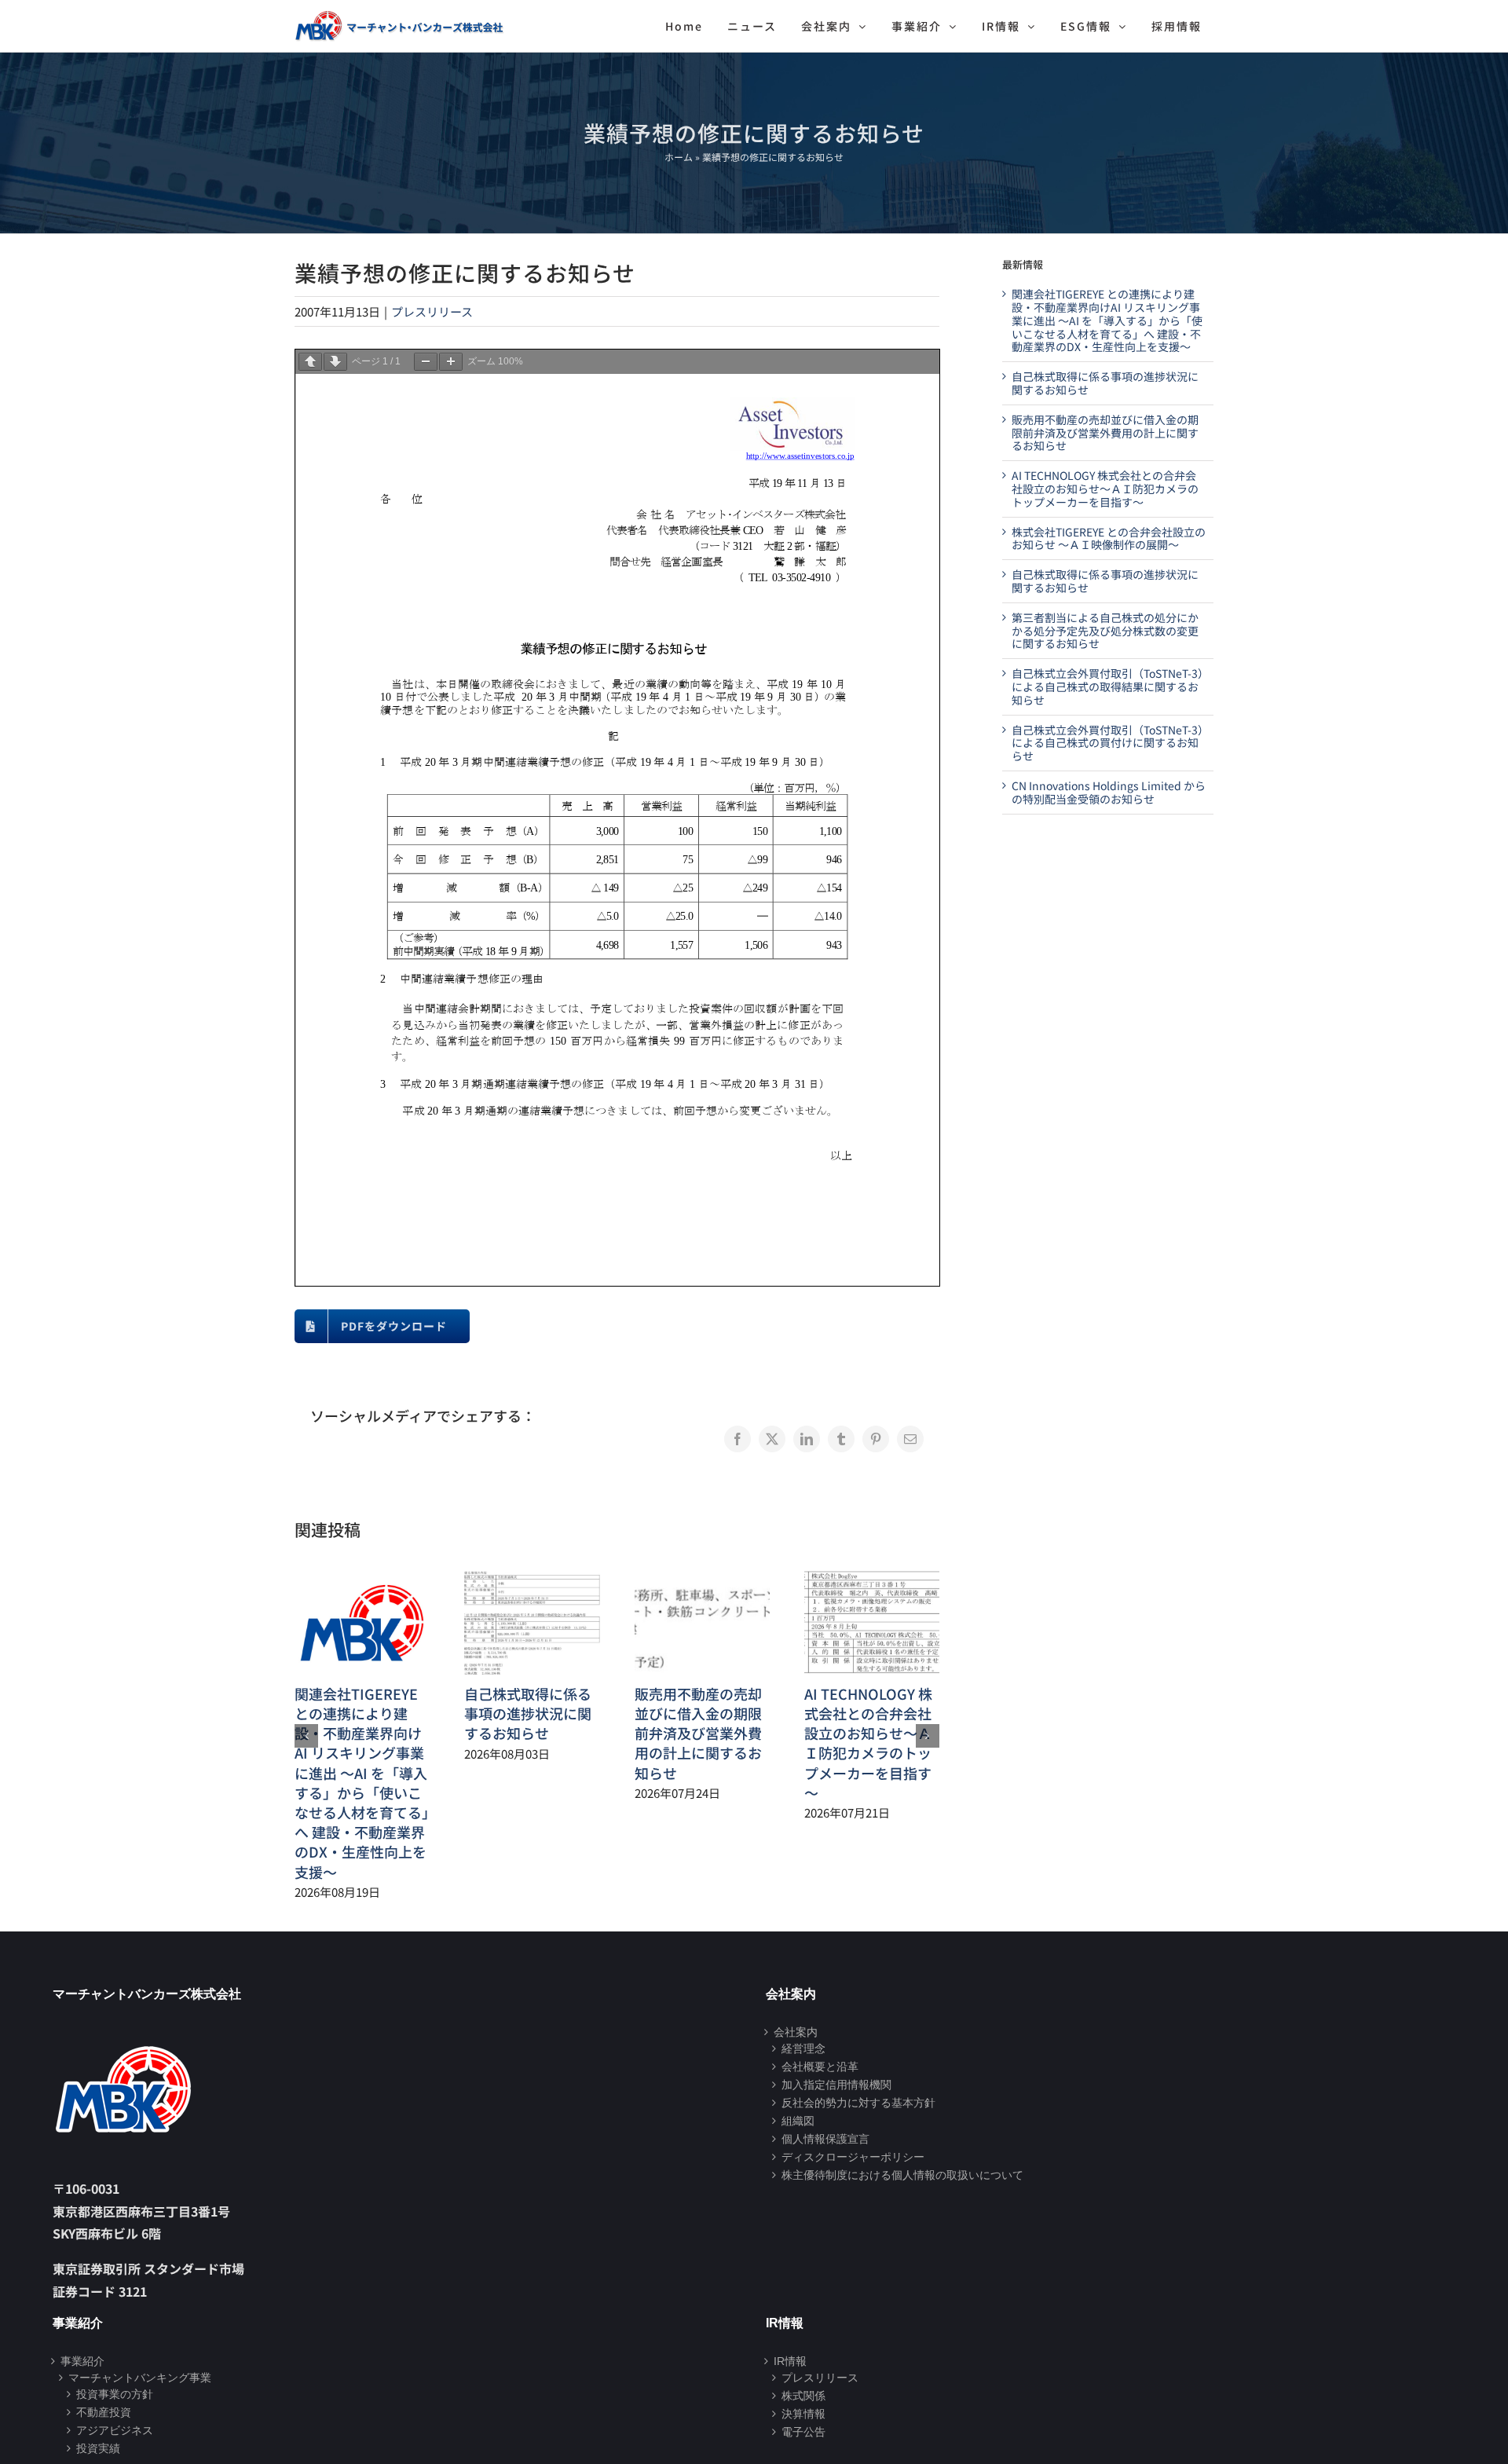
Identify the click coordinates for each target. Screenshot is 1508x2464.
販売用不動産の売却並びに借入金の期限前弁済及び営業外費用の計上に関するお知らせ (698, 1733)
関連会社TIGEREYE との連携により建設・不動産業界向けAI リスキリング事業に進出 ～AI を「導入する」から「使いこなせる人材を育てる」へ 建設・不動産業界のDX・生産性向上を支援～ (362, 1783)
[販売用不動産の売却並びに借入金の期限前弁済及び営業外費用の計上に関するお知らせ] (702, 1580)
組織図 (798, 2121)
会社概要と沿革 (820, 2067)
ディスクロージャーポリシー (853, 2157)
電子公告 (803, 2432)
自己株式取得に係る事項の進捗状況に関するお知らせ (528, 1713)
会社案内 (796, 2032)
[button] (306, 1736)
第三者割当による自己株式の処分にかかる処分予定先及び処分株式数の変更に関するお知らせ (1105, 631)
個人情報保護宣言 (825, 2139)
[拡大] (451, 362)
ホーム (679, 157)
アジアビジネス (115, 2430)
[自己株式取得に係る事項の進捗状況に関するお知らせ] (532, 1580)
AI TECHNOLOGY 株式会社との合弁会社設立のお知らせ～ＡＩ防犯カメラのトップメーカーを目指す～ (868, 1743)
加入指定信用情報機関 (836, 2085)
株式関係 (803, 2396)
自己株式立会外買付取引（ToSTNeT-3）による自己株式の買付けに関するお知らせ (1107, 743)
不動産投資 (104, 2412)
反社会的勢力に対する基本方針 (858, 2103)
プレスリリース (432, 311)
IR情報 (790, 2361)
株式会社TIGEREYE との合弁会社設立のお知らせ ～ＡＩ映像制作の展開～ (1109, 538)
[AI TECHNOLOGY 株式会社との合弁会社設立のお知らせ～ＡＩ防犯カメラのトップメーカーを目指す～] (872, 1580)
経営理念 (803, 2048)
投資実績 (98, 2448)
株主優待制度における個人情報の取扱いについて (902, 2175)
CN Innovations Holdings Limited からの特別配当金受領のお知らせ (1109, 792)
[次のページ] (335, 362)
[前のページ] (310, 362)
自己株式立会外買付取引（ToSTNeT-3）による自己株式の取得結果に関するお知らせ (1107, 686)
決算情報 (803, 2414)
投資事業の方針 (115, 2394)
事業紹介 (82, 2361)
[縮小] (426, 362)
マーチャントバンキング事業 (140, 2378)
